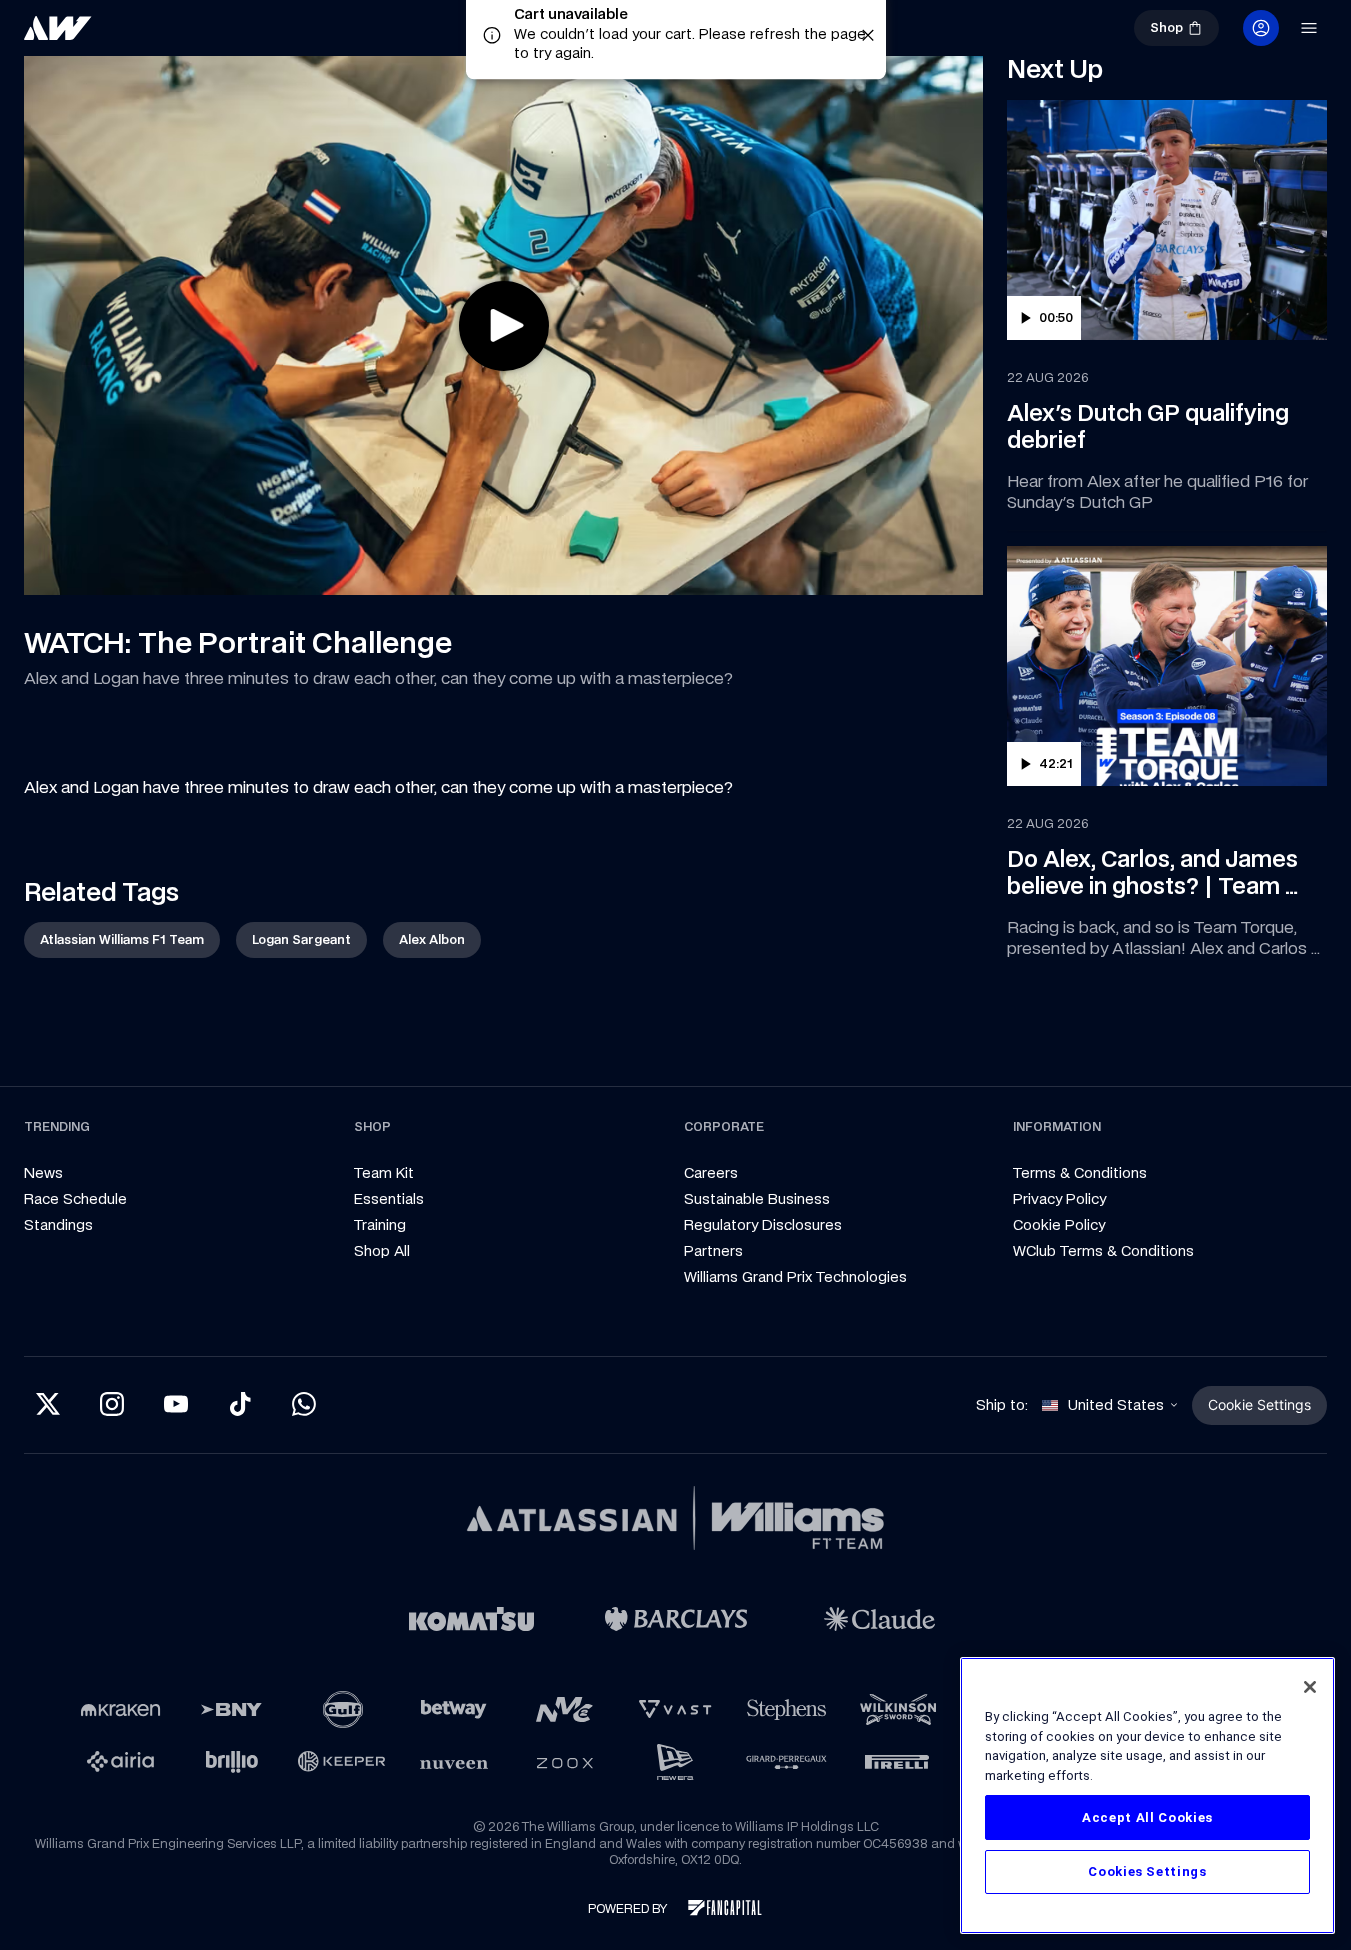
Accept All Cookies (1147, 1817)
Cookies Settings (1147, 1871)
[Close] (1310, 1687)
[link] (124, 36)
